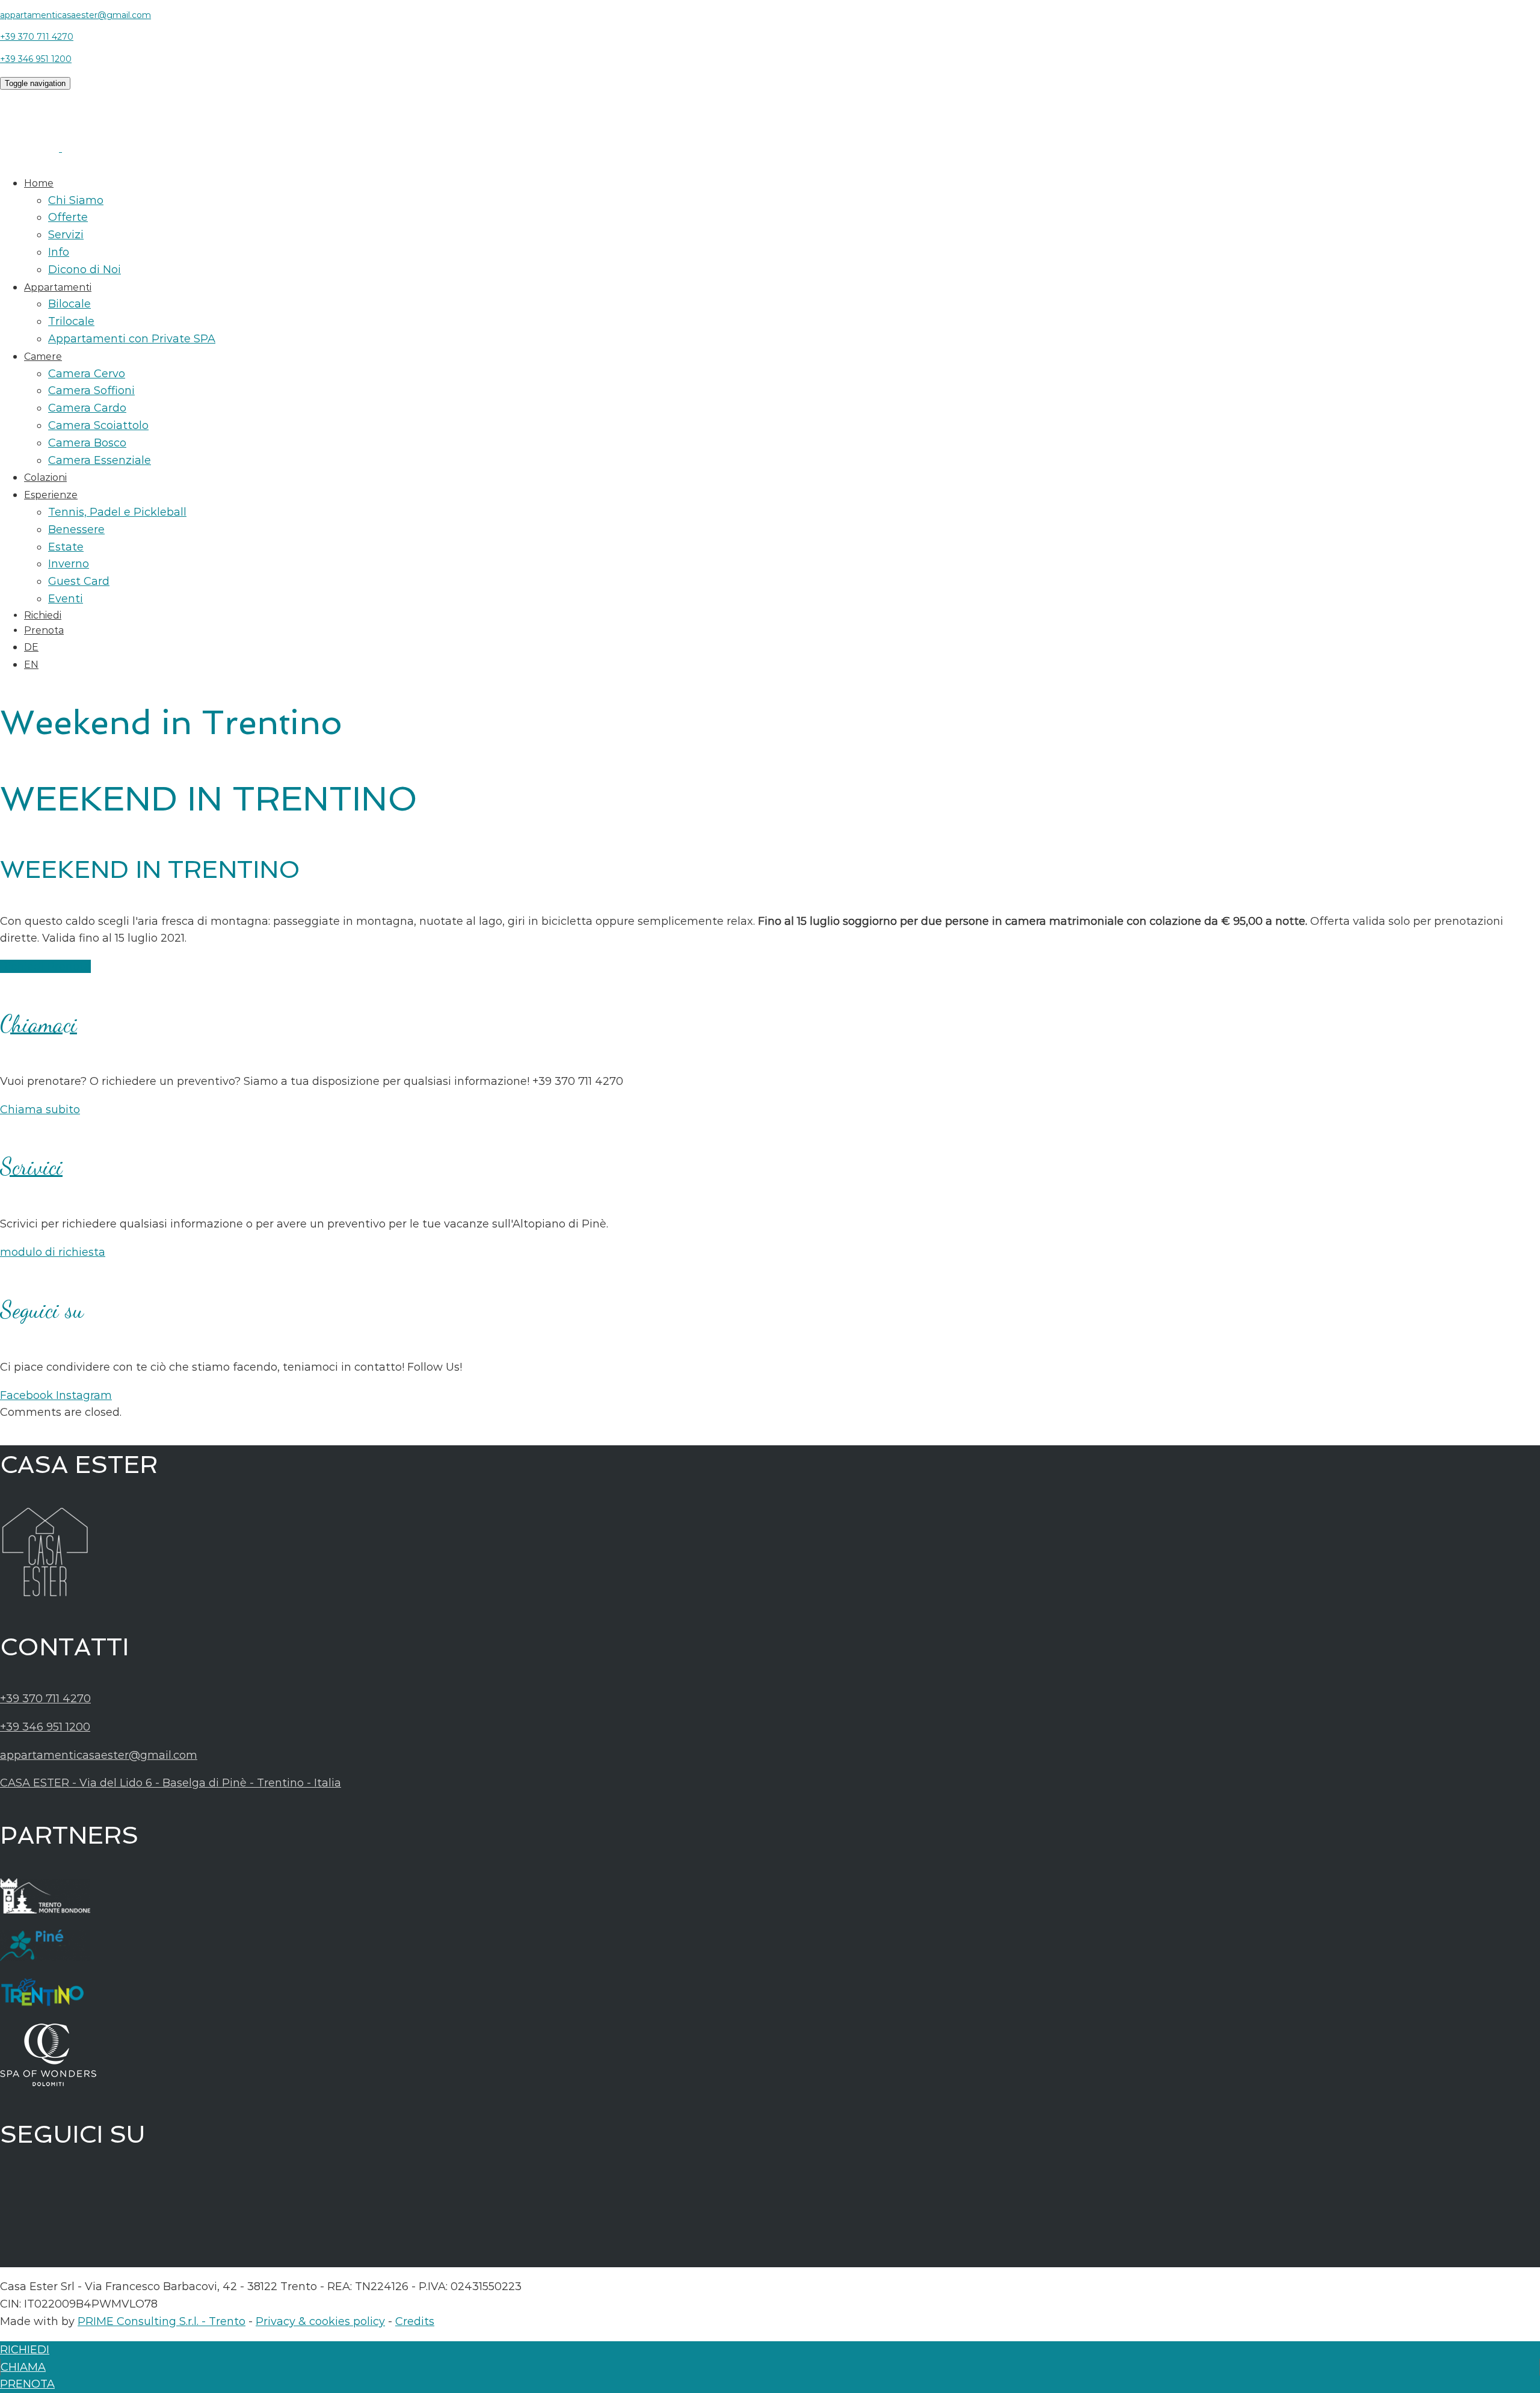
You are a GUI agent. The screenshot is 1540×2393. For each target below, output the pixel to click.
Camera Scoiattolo (98, 425)
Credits (415, 2321)
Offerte (68, 217)
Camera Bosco (87, 443)
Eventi (66, 599)
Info (59, 252)
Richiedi (43, 615)
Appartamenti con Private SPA (132, 339)
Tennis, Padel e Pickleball (117, 512)
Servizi (66, 235)
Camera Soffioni (91, 391)
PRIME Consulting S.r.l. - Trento (162, 2321)
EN (31, 665)
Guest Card (79, 581)
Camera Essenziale (100, 460)
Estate (66, 547)
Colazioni (45, 477)
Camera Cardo (87, 408)
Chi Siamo (76, 200)
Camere (43, 357)
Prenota (44, 630)
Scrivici (31, 1167)
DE (31, 647)
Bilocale (69, 304)
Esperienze (51, 495)
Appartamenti (58, 287)
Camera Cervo (87, 374)
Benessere (76, 530)
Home (39, 183)
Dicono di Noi (85, 270)
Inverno (69, 564)
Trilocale (71, 321)
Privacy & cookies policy (320, 2321)
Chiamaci (38, 1024)
